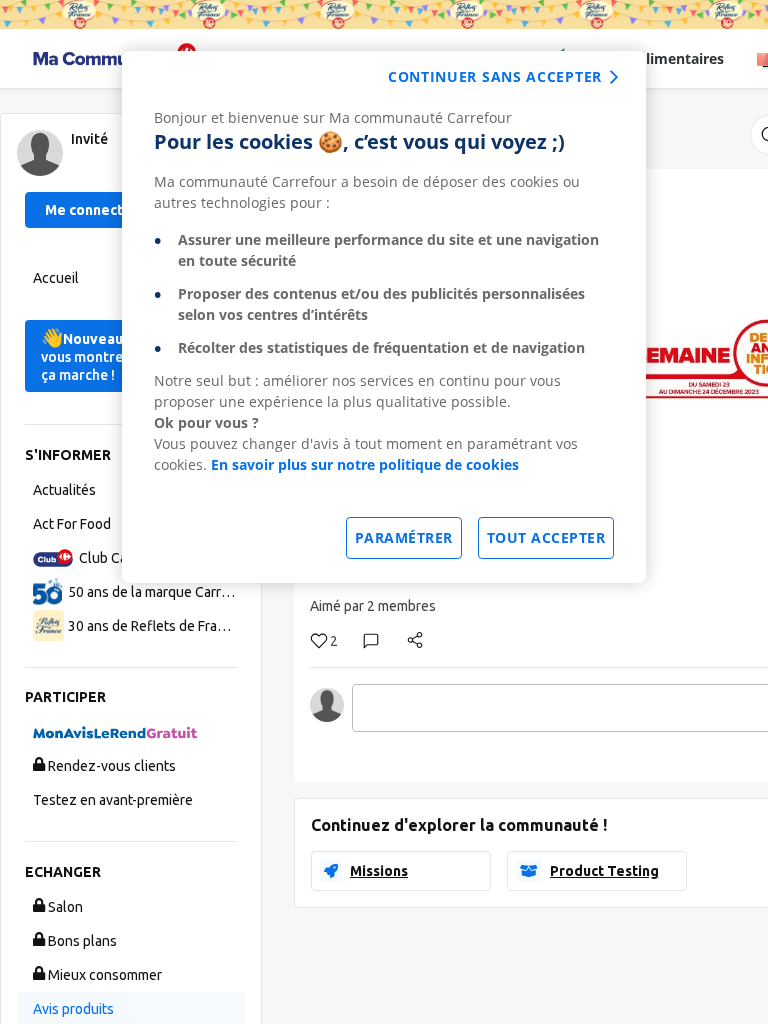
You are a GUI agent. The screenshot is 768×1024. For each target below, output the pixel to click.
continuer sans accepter (495, 76)
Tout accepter (546, 537)
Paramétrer (404, 537)
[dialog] (384, 317)
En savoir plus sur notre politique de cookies (365, 464)
